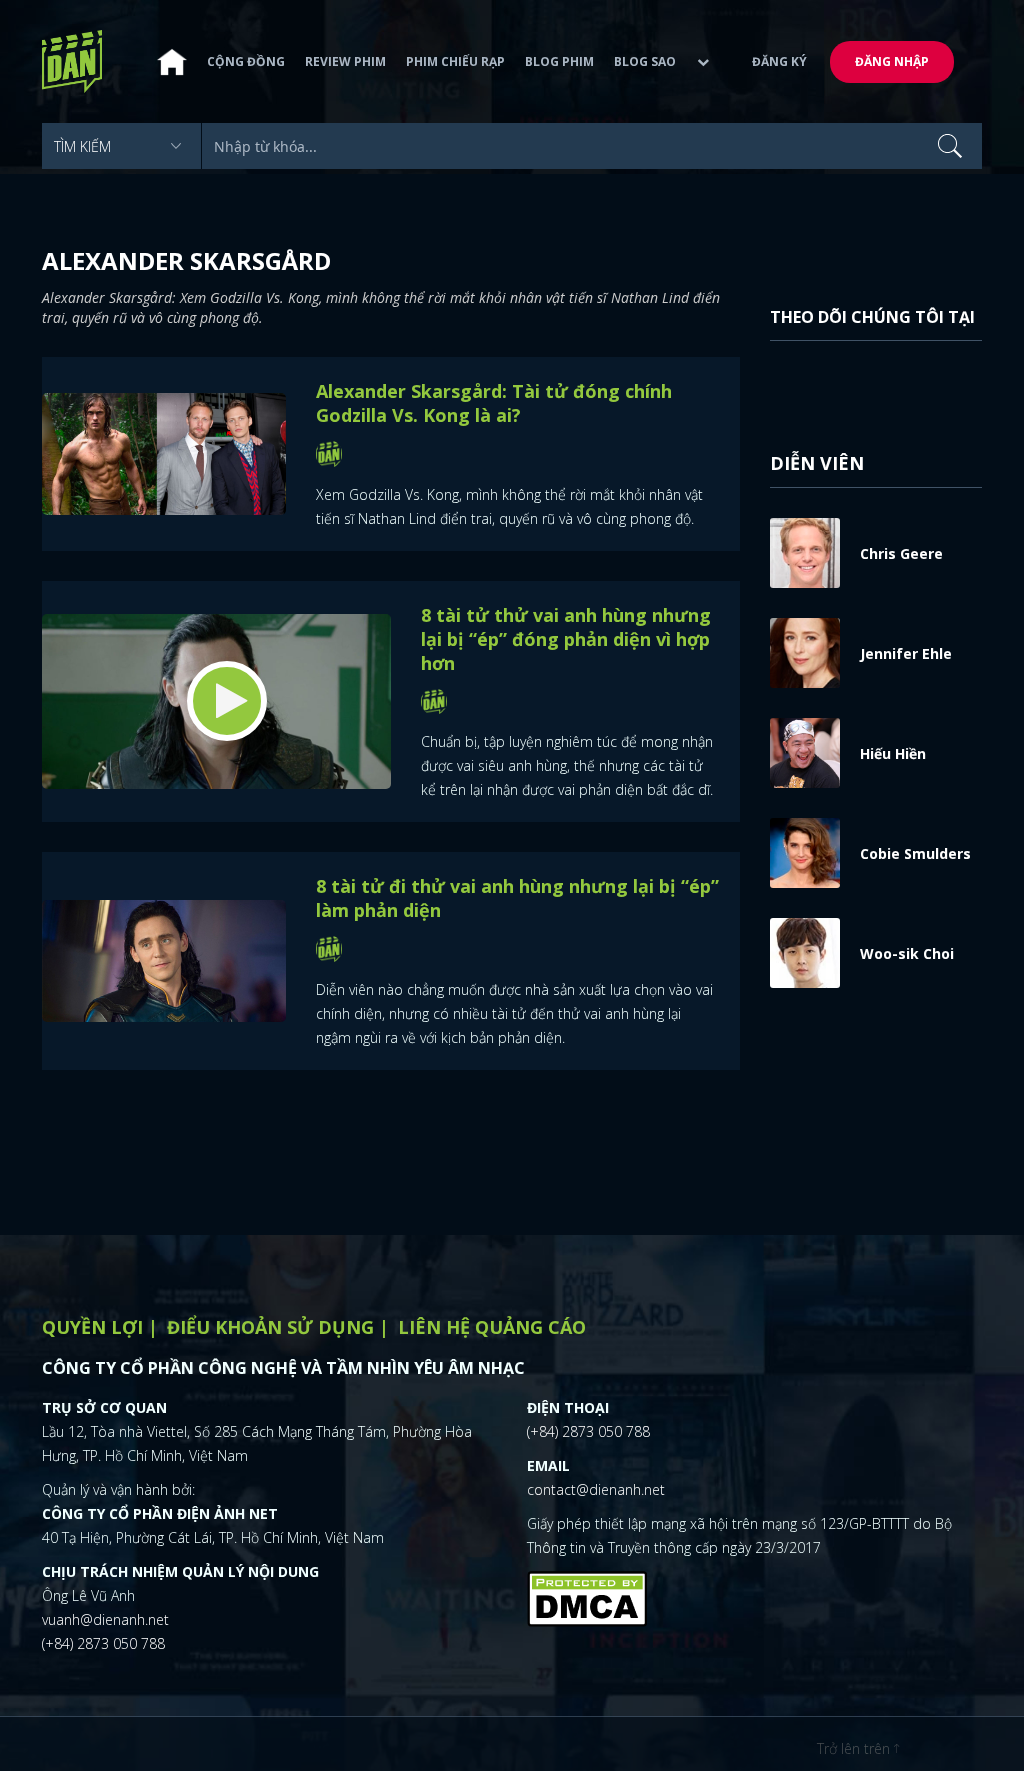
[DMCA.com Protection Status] (587, 1596)
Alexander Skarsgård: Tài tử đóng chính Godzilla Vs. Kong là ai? (494, 403)
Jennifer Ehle (906, 653)
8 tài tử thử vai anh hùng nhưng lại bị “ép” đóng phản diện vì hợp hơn (566, 639)
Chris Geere (901, 553)
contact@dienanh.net (596, 1489)
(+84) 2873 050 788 (103, 1643)
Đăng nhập (892, 61)
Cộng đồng (246, 61)
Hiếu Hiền (893, 753)
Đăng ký (779, 61)
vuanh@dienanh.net (105, 1619)
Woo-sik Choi (907, 953)
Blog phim (559, 61)
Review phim (345, 61)
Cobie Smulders (915, 853)
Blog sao (645, 61)
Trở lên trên (855, 1748)
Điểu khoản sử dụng (270, 1327)
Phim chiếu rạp (455, 61)
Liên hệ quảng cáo (492, 1327)
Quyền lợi (92, 1327)
